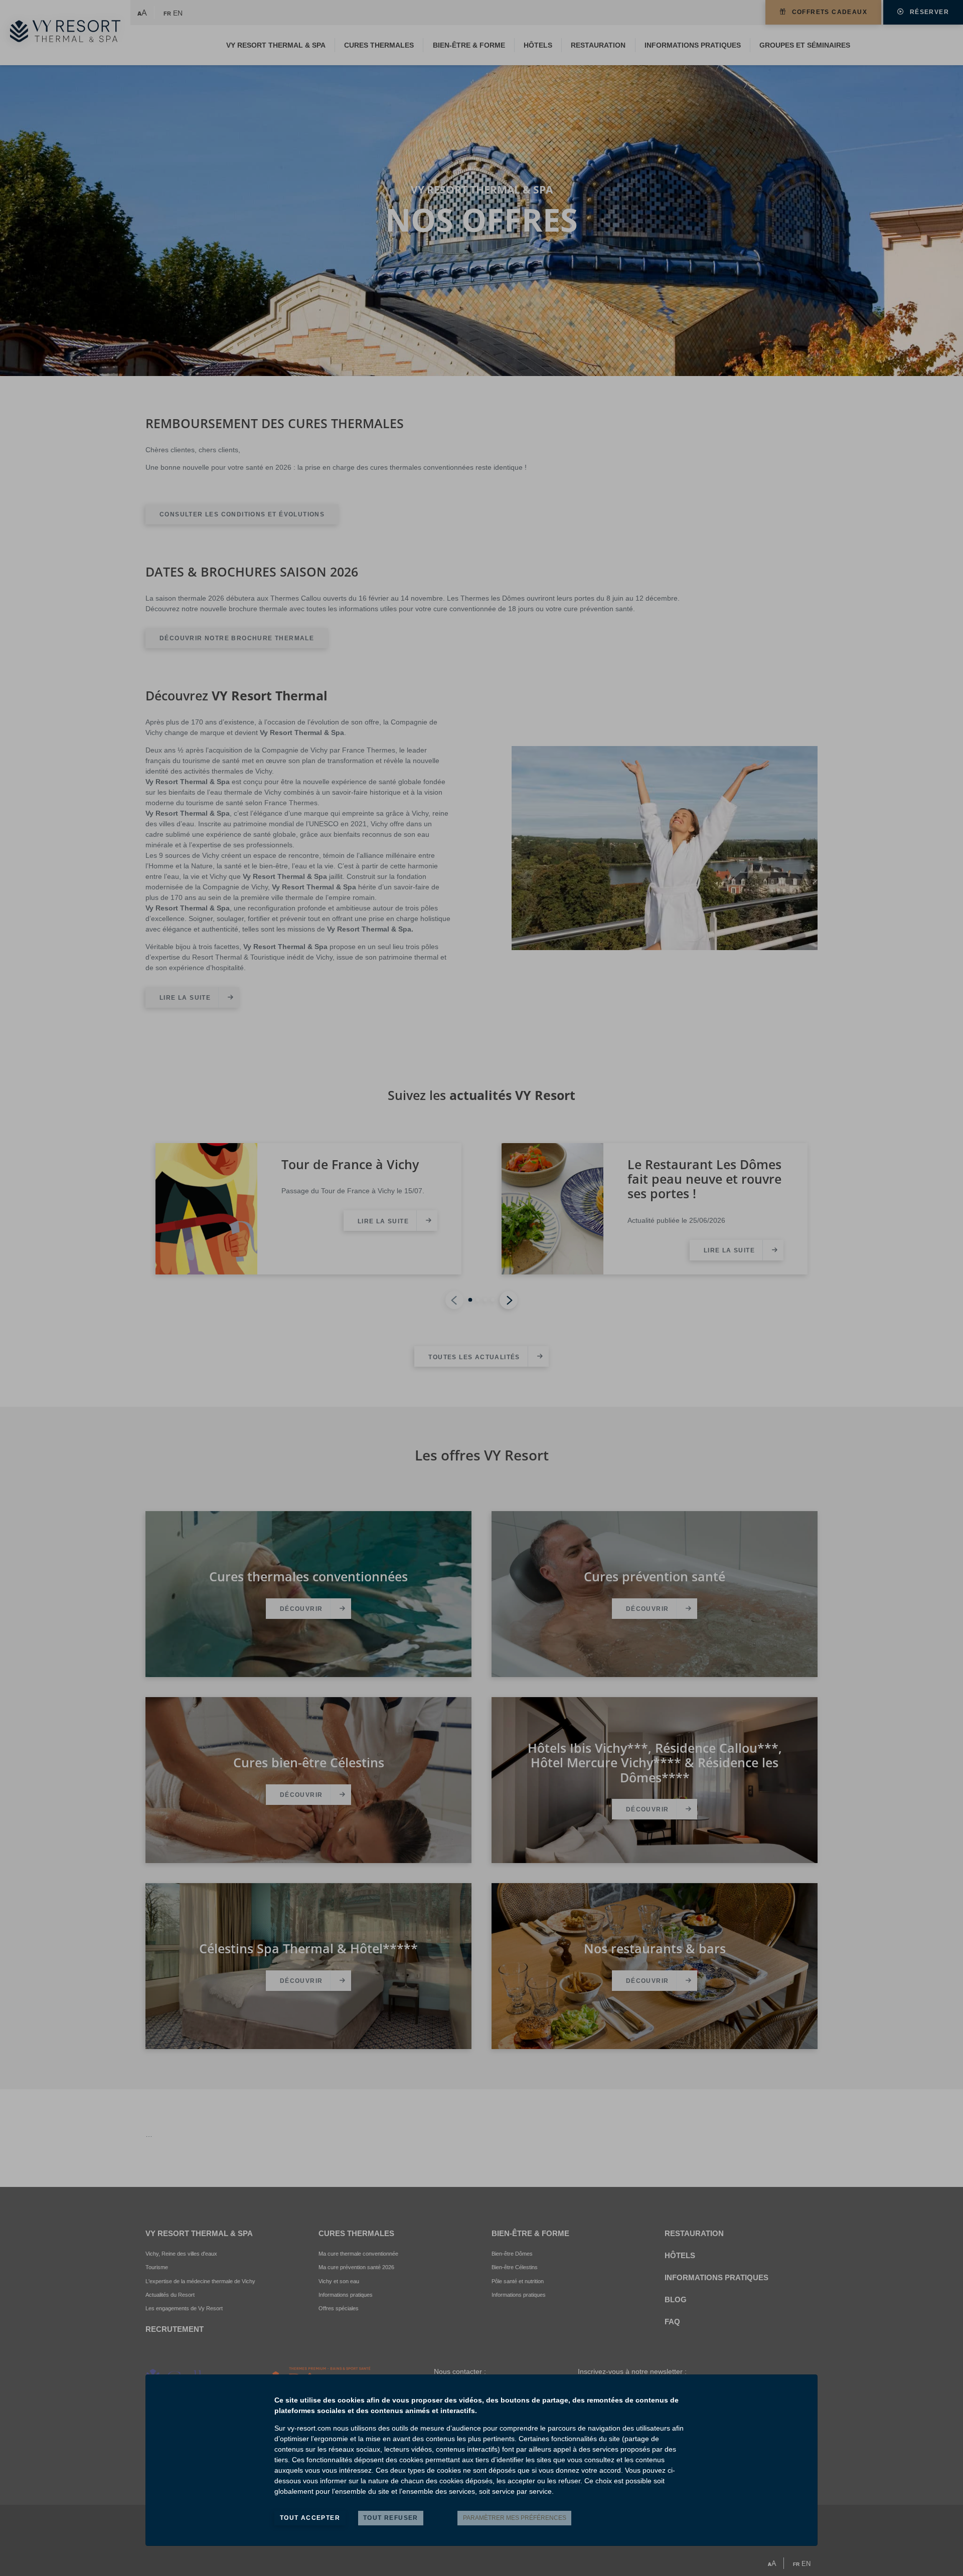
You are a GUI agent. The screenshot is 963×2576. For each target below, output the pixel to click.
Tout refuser (391, 2518)
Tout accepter (310, 2518)
